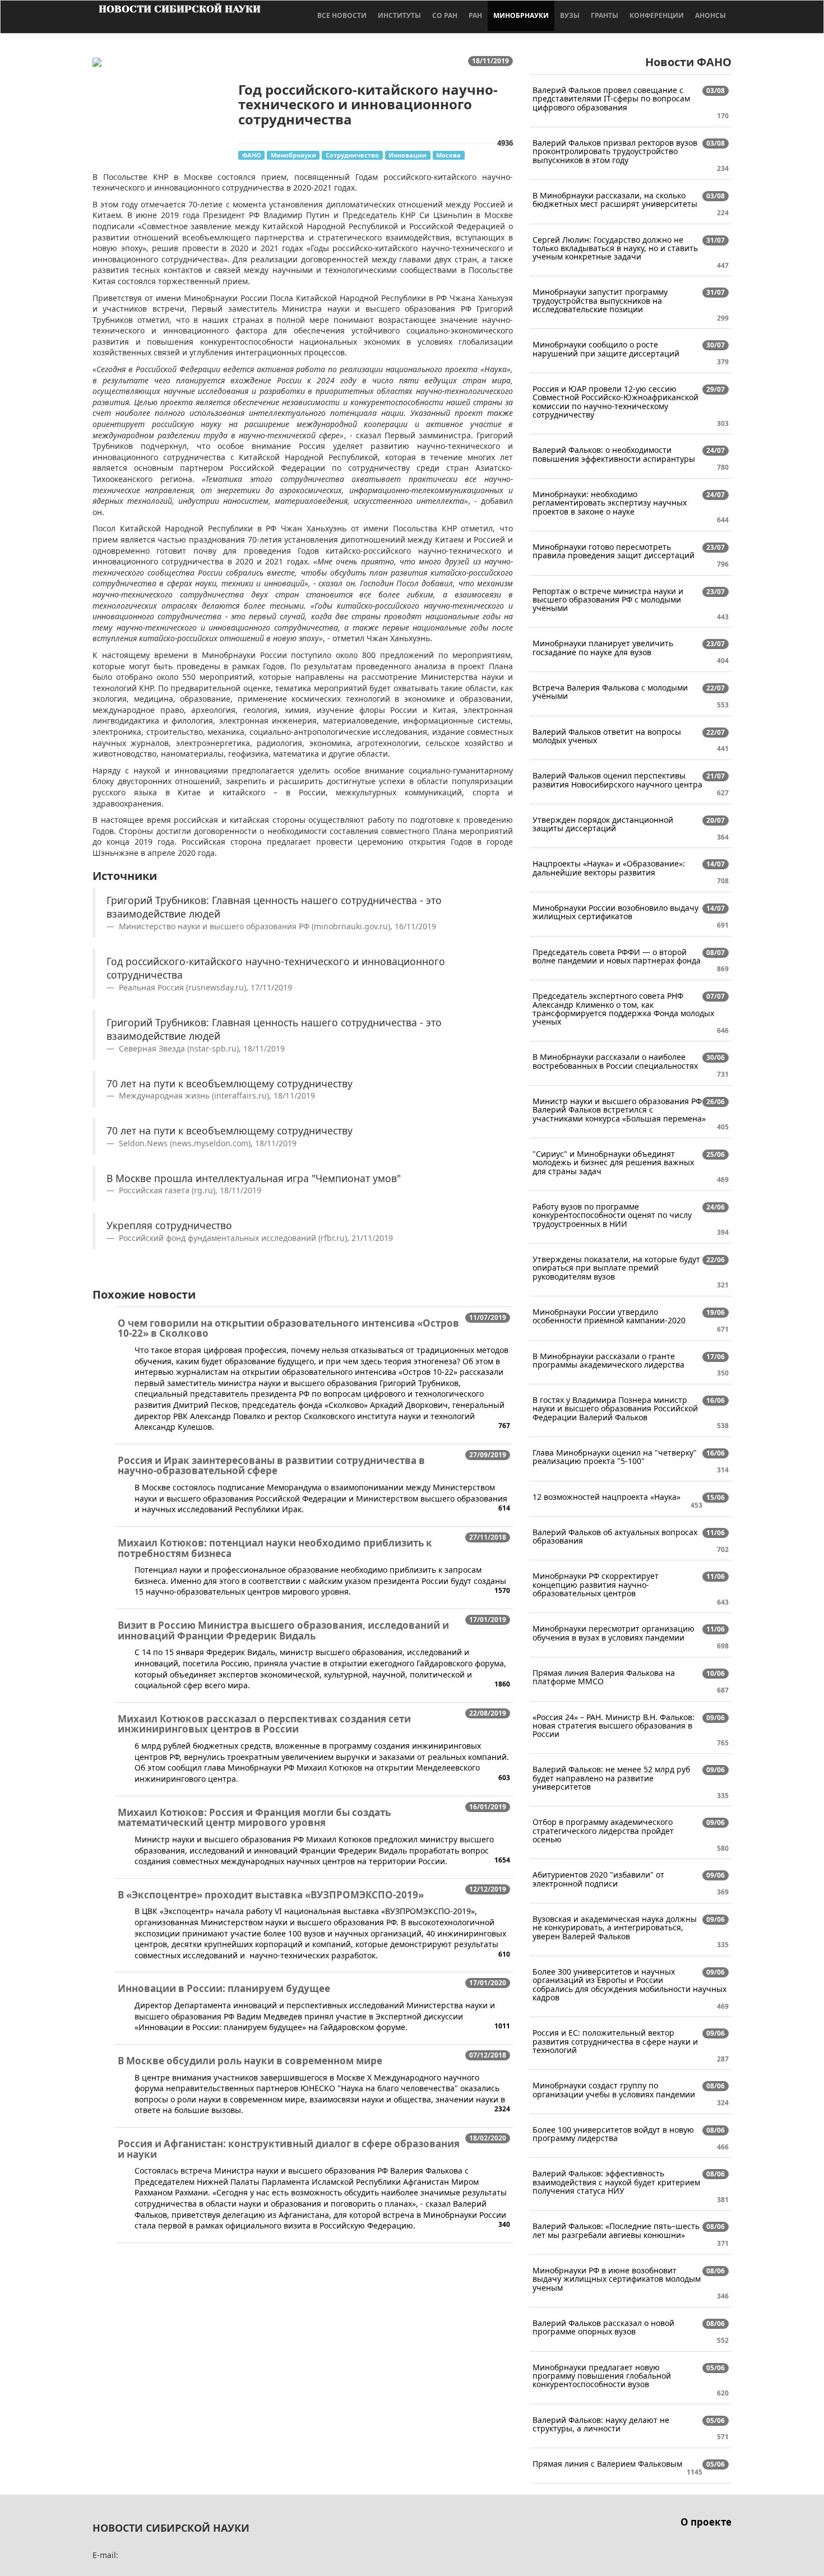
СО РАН (445, 15)
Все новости (342, 15)
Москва (448, 155)
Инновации (408, 155)
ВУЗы (570, 15)
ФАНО (252, 155)
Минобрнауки (521, 15)
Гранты (605, 15)
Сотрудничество (352, 155)
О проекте (706, 2522)
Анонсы (710, 15)
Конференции (657, 15)
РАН (475, 15)
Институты (399, 15)
